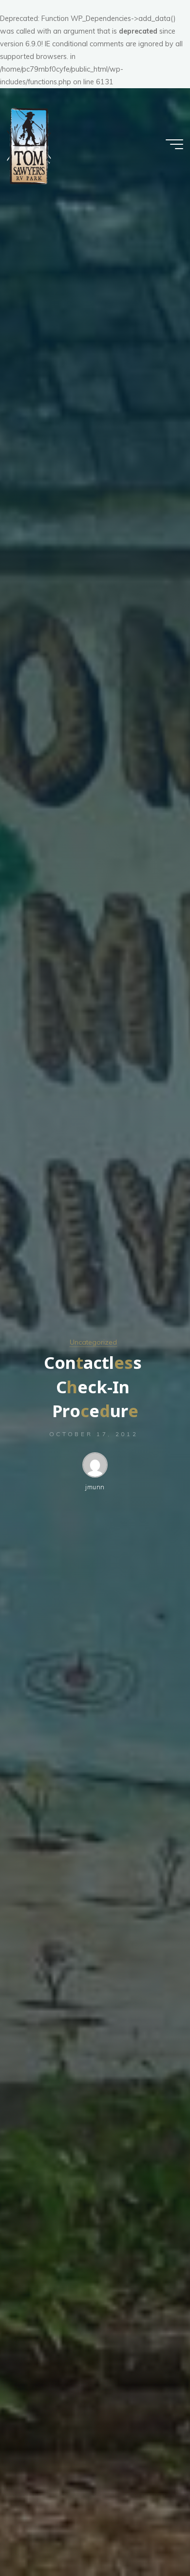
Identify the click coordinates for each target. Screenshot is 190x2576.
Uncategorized (93, 1342)
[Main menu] (174, 144)
